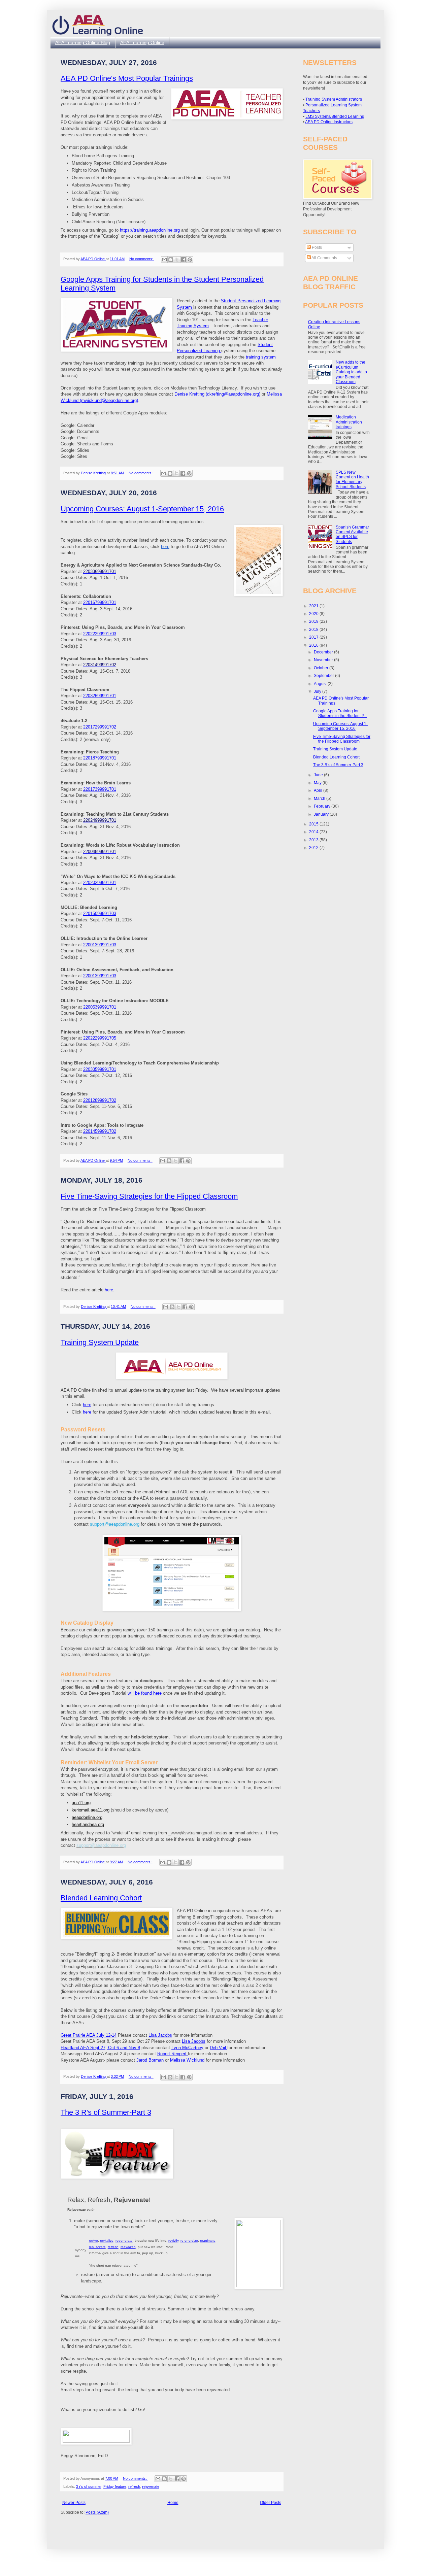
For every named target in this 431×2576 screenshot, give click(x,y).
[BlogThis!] (171, 260)
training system (261, 357)
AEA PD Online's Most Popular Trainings (127, 78)
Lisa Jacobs (160, 2035)
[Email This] (164, 260)
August (321, 684)
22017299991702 (100, 727)
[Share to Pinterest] (190, 260)
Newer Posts (74, 2503)
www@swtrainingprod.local (197, 1833)
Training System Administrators (334, 99)
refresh (113, 2247)
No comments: (142, 259)
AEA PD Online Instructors (329, 122)
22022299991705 (100, 1038)
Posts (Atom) (97, 2512)
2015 (314, 824)
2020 (314, 614)
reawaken (128, 2247)
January (322, 814)
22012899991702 (100, 1100)
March (320, 799)
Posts (316, 247)
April (319, 790)
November (324, 660)
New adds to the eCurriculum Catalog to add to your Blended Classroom (351, 372)
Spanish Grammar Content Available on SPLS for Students (352, 534)
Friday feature (115, 2486)
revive (93, 2241)
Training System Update (100, 1342)
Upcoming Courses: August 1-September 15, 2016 (142, 509)
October (322, 668)
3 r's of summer (89, 2486)
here (109, 1290)
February (323, 806)
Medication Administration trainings (349, 422)
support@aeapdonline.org (115, 1524)
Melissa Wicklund (188, 2060)
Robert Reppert (173, 2054)
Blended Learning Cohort (101, 1898)
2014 (314, 832)
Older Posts (271, 2503)
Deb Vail (219, 2048)
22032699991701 (100, 696)
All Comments (324, 258)
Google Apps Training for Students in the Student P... (340, 713)
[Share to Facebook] (184, 260)
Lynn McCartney (187, 2048)
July (318, 691)
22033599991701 (100, 1069)
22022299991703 (100, 634)
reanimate (208, 2241)
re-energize (189, 2241)
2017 (314, 637)
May (318, 783)
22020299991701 (100, 883)
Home (173, 2503)
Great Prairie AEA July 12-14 (89, 2035)
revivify (173, 2241)
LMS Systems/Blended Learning (335, 116)
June (319, 775)
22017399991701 (100, 789)
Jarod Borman (150, 2060)
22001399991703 (100, 945)
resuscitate (97, 2247)
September (324, 676)
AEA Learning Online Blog (83, 42)
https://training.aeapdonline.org (150, 230)
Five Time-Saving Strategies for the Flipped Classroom (149, 1196)
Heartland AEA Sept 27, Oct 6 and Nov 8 (100, 2048)
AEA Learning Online (142, 42)
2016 (314, 645)
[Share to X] (177, 260)
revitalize (107, 2241)
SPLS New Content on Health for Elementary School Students (352, 480)
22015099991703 (100, 913)
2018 (314, 630)
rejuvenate (151, 2486)
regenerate (124, 2241)
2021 (314, 606)
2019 (314, 621)
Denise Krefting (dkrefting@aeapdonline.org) (218, 394)
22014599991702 (100, 1131)
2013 (314, 840)
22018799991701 (100, 758)
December (324, 652)
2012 (314, 848)
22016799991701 (100, 602)
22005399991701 (100, 1007)
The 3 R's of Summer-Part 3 (106, 2112)
